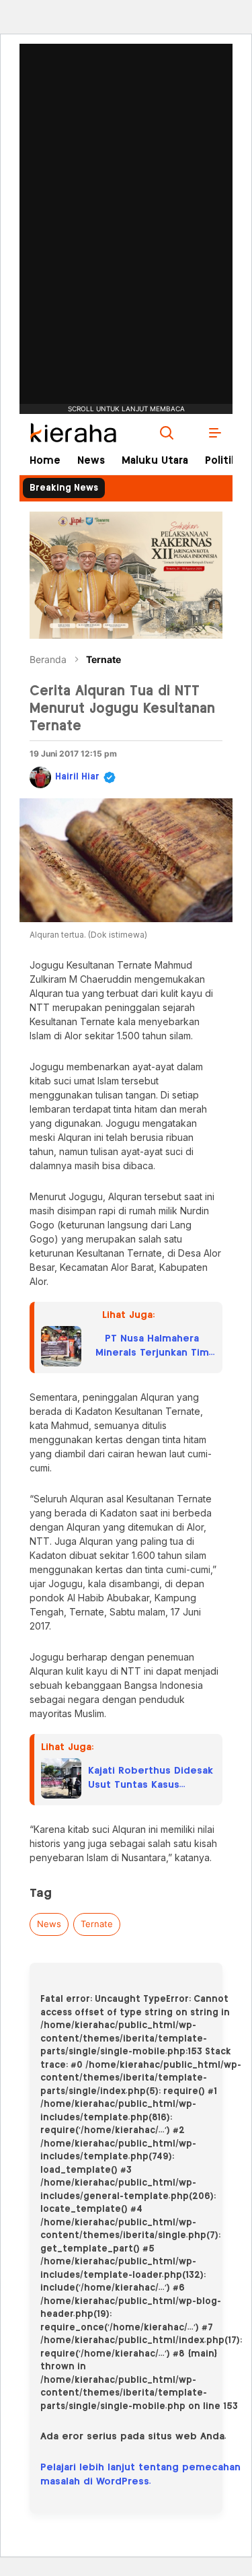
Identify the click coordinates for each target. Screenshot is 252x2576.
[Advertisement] (126, 185)
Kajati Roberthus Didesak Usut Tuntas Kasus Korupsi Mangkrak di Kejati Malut (151, 1779)
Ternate (103, 659)
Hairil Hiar (77, 777)
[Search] (167, 433)
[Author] (40, 777)
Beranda (48, 659)
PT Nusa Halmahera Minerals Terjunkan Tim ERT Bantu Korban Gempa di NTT (152, 1347)
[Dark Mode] (191, 433)
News (49, 1924)
